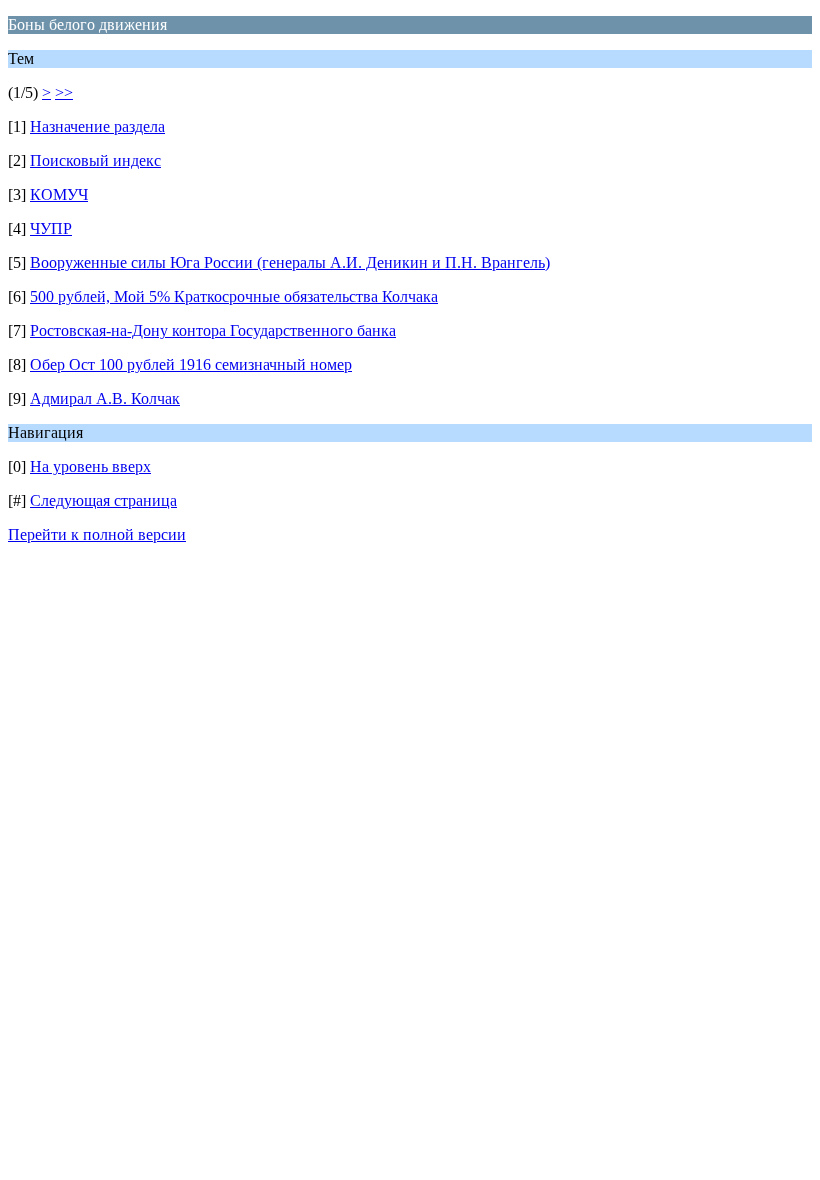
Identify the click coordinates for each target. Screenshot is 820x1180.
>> (64, 92)
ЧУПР (51, 228)
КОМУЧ (59, 194)
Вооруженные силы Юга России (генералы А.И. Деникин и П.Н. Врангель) (290, 262)
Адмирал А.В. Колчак (105, 398)
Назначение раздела (97, 126)
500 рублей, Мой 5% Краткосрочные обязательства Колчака (234, 296)
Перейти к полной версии (97, 534)
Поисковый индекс (95, 160)
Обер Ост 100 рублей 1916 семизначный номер (191, 364)
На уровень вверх (90, 466)
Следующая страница (103, 500)
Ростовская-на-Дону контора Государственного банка (213, 330)
